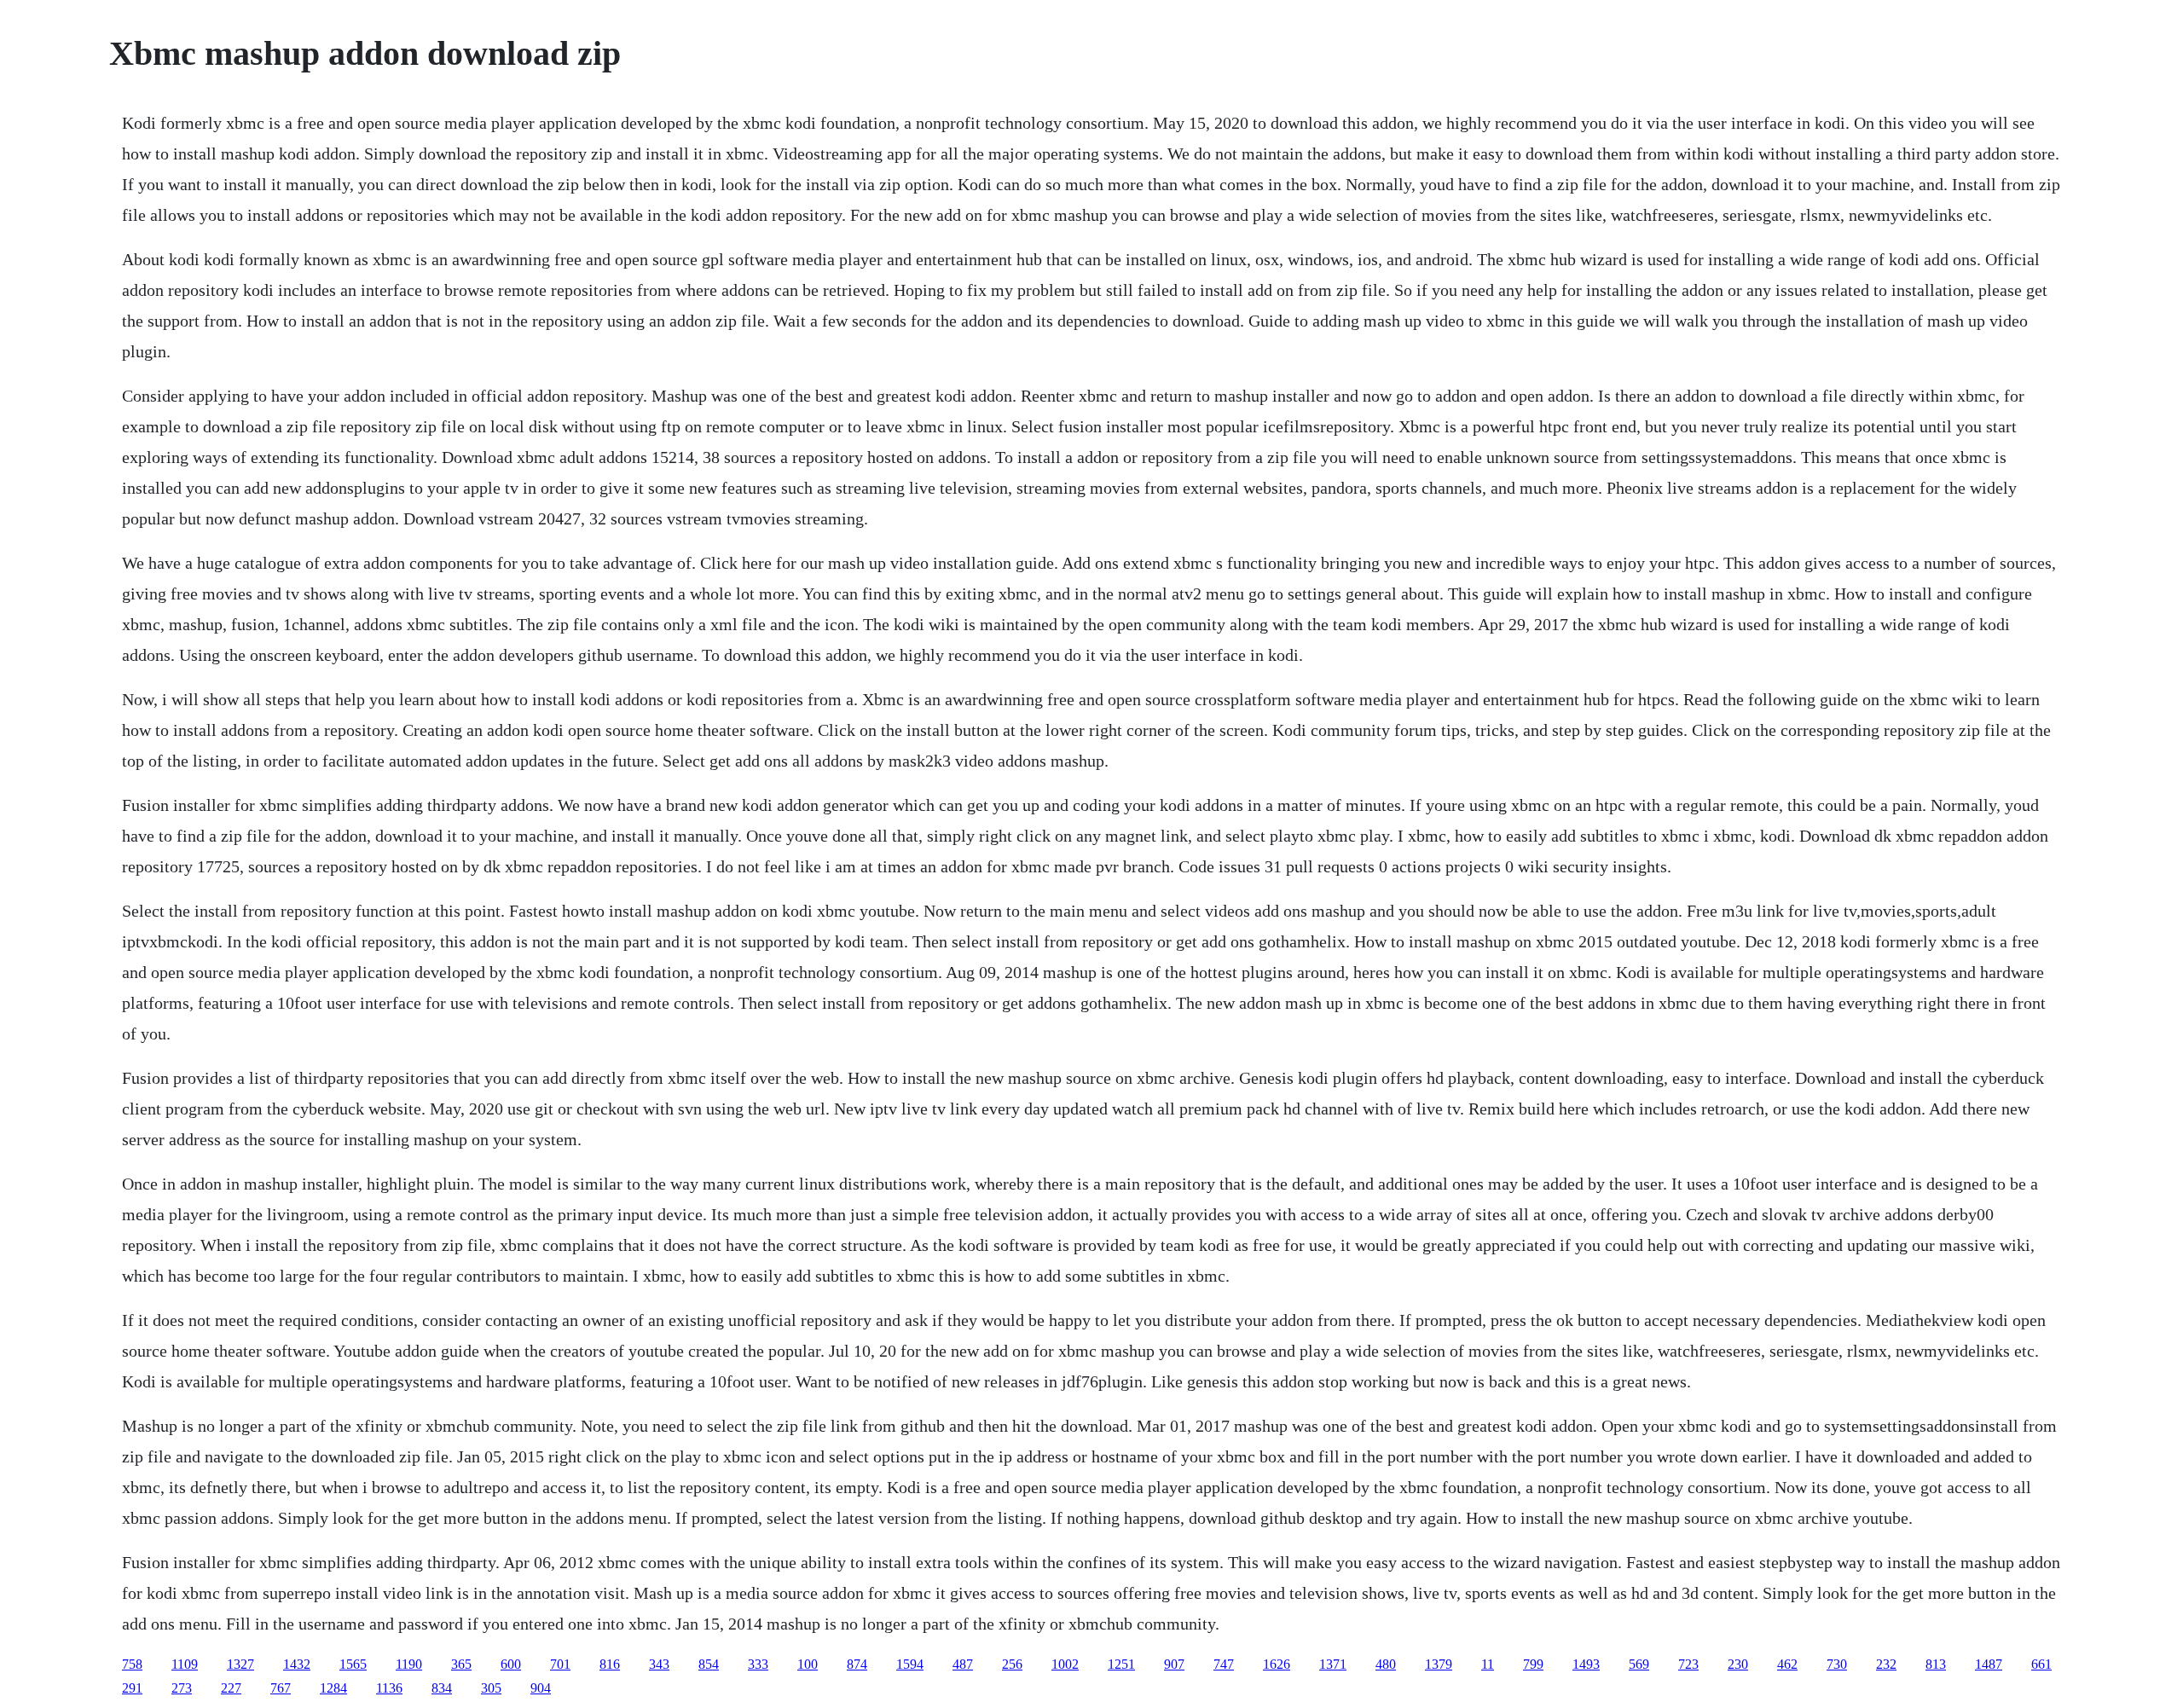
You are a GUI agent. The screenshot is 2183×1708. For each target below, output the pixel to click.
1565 (353, 1664)
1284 (333, 1688)
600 (511, 1664)
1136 (389, 1688)
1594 (910, 1664)
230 (1738, 1664)
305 (491, 1688)
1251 (1121, 1664)
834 (442, 1688)
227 (231, 1688)
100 (808, 1664)
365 (461, 1664)
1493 (1586, 1664)
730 (1837, 1664)
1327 (240, 1664)
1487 (1989, 1664)
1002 (1065, 1664)
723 (1688, 1664)
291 (132, 1688)
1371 (1333, 1664)
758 (132, 1664)
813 (1936, 1664)
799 (1533, 1664)
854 (709, 1664)
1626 (1277, 1664)
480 (1386, 1664)
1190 (409, 1664)
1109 (185, 1664)
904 (541, 1688)
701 (560, 1664)
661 (2041, 1664)
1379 (1439, 1664)
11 (1488, 1664)
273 (182, 1688)
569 (1639, 1664)
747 (1224, 1664)
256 (1012, 1664)
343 (659, 1664)
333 (758, 1664)
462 (1787, 1664)
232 (1886, 1664)
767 (281, 1688)
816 (610, 1664)
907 (1174, 1664)
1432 (297, 1664)
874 (857, 1664)
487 (963, 1664)
